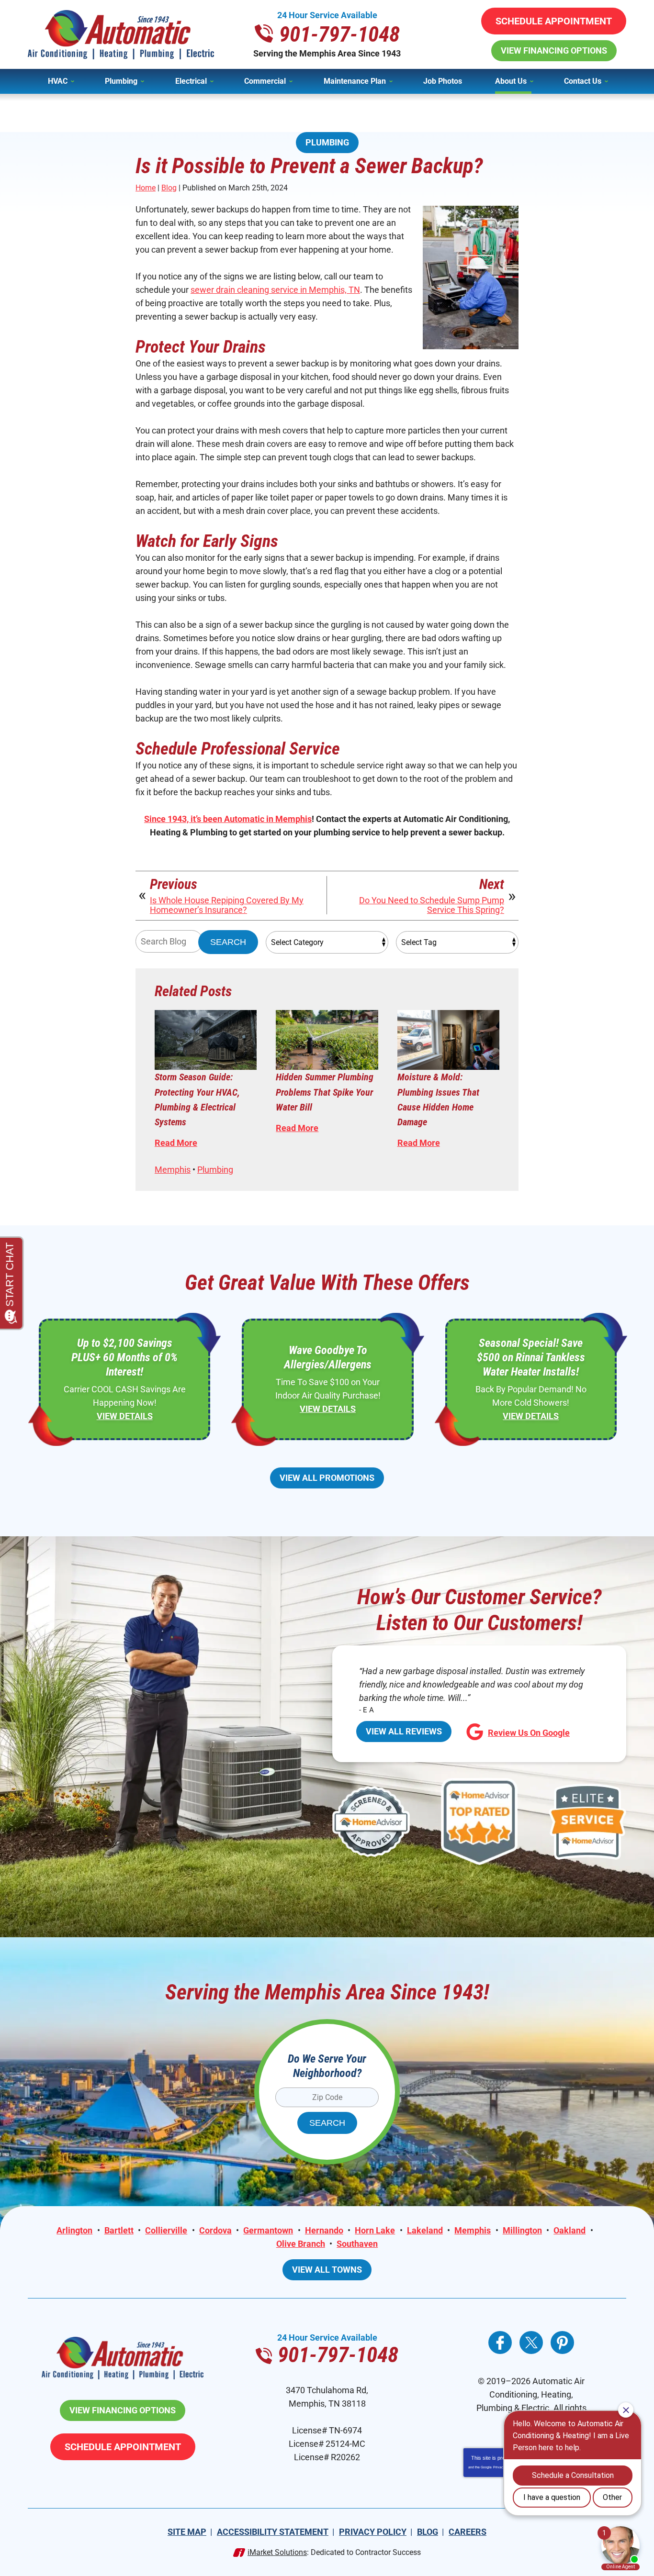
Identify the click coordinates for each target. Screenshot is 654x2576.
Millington (522, 2230)
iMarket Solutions (277, 2552)
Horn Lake (375, 2230)
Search (228, 942)
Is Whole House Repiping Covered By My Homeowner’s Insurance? (227, 905)
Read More (176, 1143)
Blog (169, 188)
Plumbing (327, 142)
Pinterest (562, 2343)
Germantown (268, 2230)
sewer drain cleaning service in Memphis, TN (275, 290)
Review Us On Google (529, 1733)
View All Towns (327, 2270)
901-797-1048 (339, 34)
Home (146, 188)
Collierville (166, 2230)
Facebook (500, 2343)
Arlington (74, 2230)
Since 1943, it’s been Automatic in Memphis (228, 819)
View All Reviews (404, 1731)
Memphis (173, 1170)
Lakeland (425, 2230)
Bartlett (119, 2230)
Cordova (215, 2230)
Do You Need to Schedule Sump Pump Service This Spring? (432, 905)
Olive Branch (301, 2244)
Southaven (357, 2244)
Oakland (569, 2230)
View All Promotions (327, 1478)
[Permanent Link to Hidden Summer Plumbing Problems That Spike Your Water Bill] (327, 1040)
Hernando (324, 2230)
